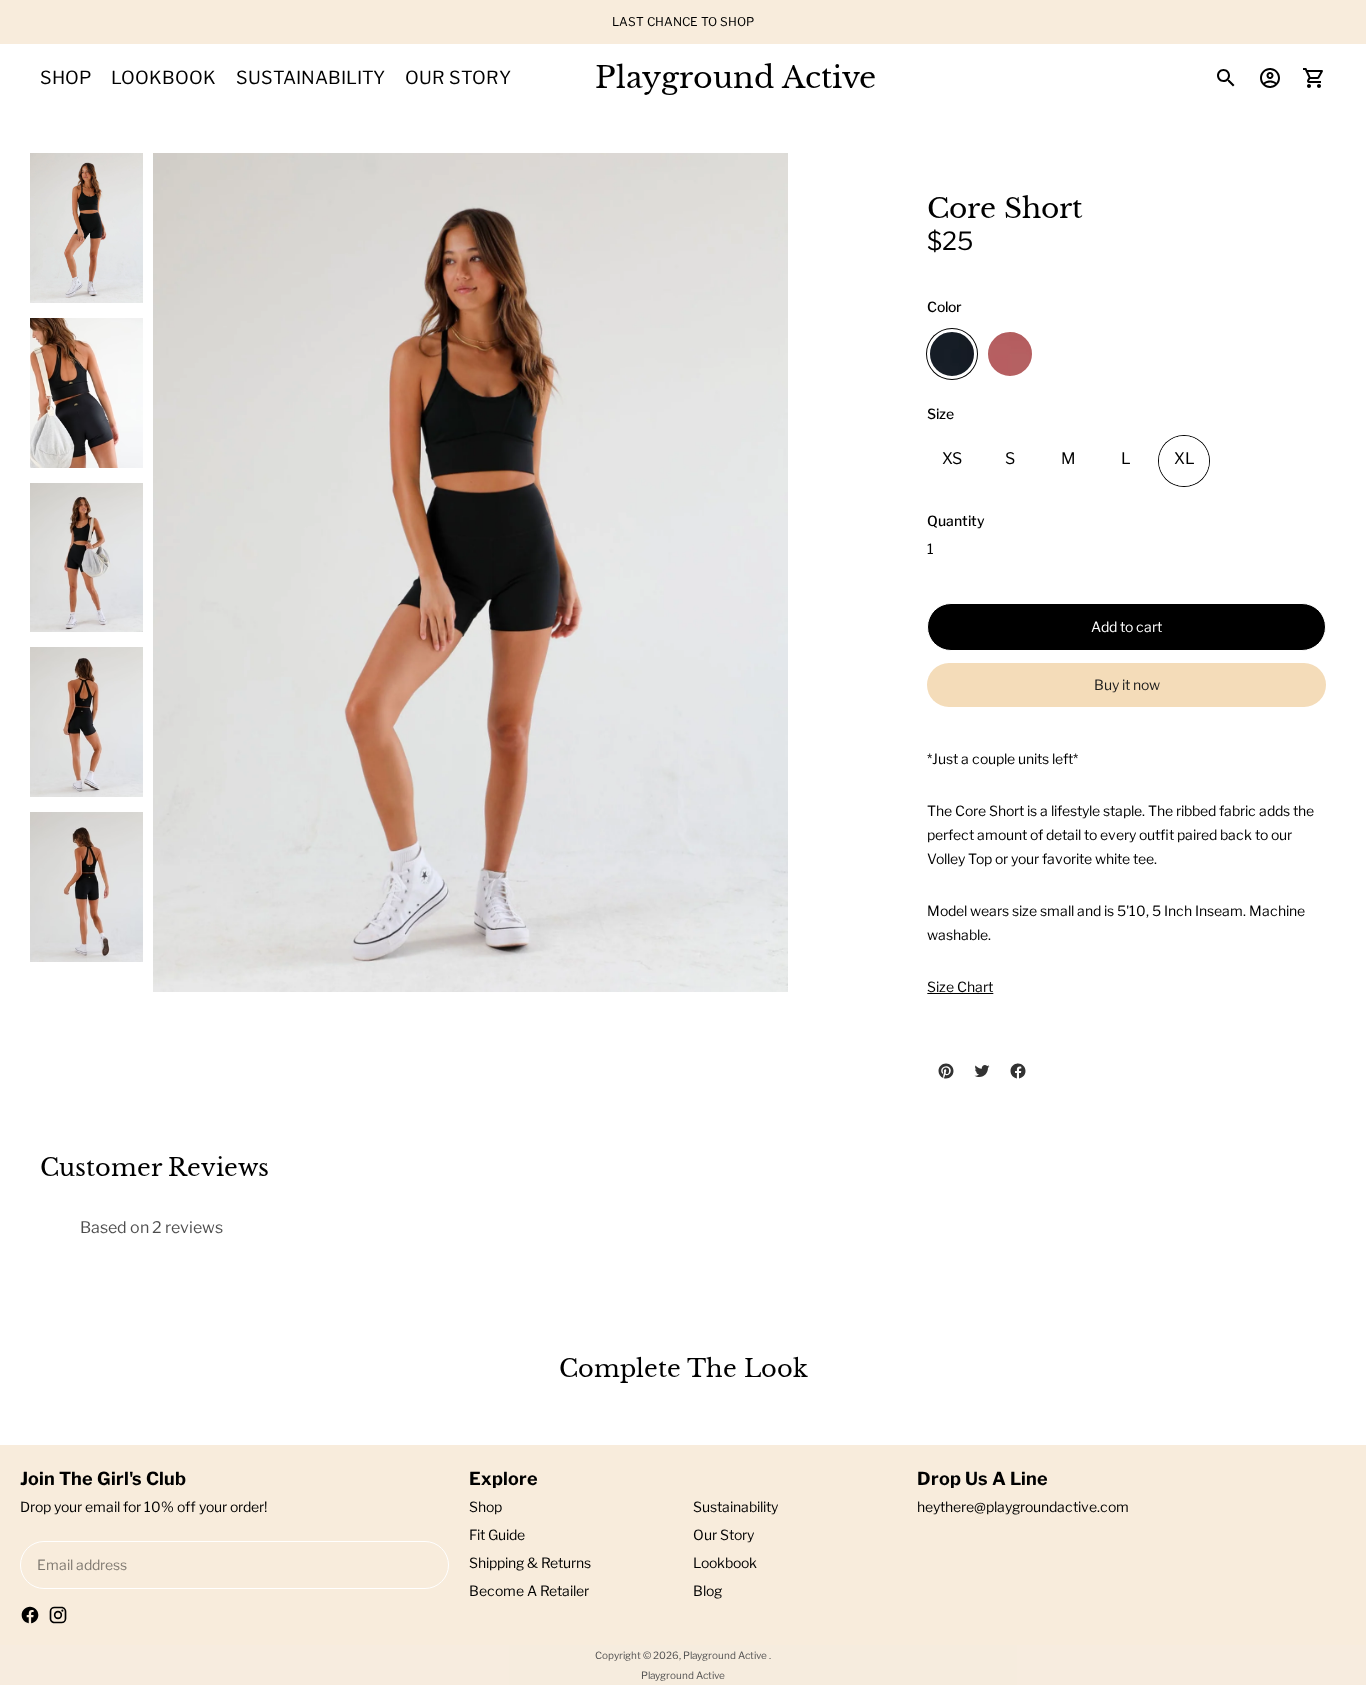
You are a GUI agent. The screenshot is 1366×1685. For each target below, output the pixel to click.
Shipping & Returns (530, 1562)
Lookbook (725, 1562)
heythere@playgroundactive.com (1023, 1506)
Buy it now (1127, 684)
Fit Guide (497, 1534)
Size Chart (960, 986)
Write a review (813, 1227)
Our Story (723, 1534)
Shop (485, 1506)
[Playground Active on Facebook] (30, 1615)
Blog (707, 1590)
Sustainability (735, 1506)
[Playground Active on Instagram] (58, 1615)
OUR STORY (458, 77)
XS (952, 458)
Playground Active (726, 1655)
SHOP (65, 77)
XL (1184, 458)
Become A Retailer (529, 1590)
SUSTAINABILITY (310, 77)
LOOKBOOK (163, 77)
